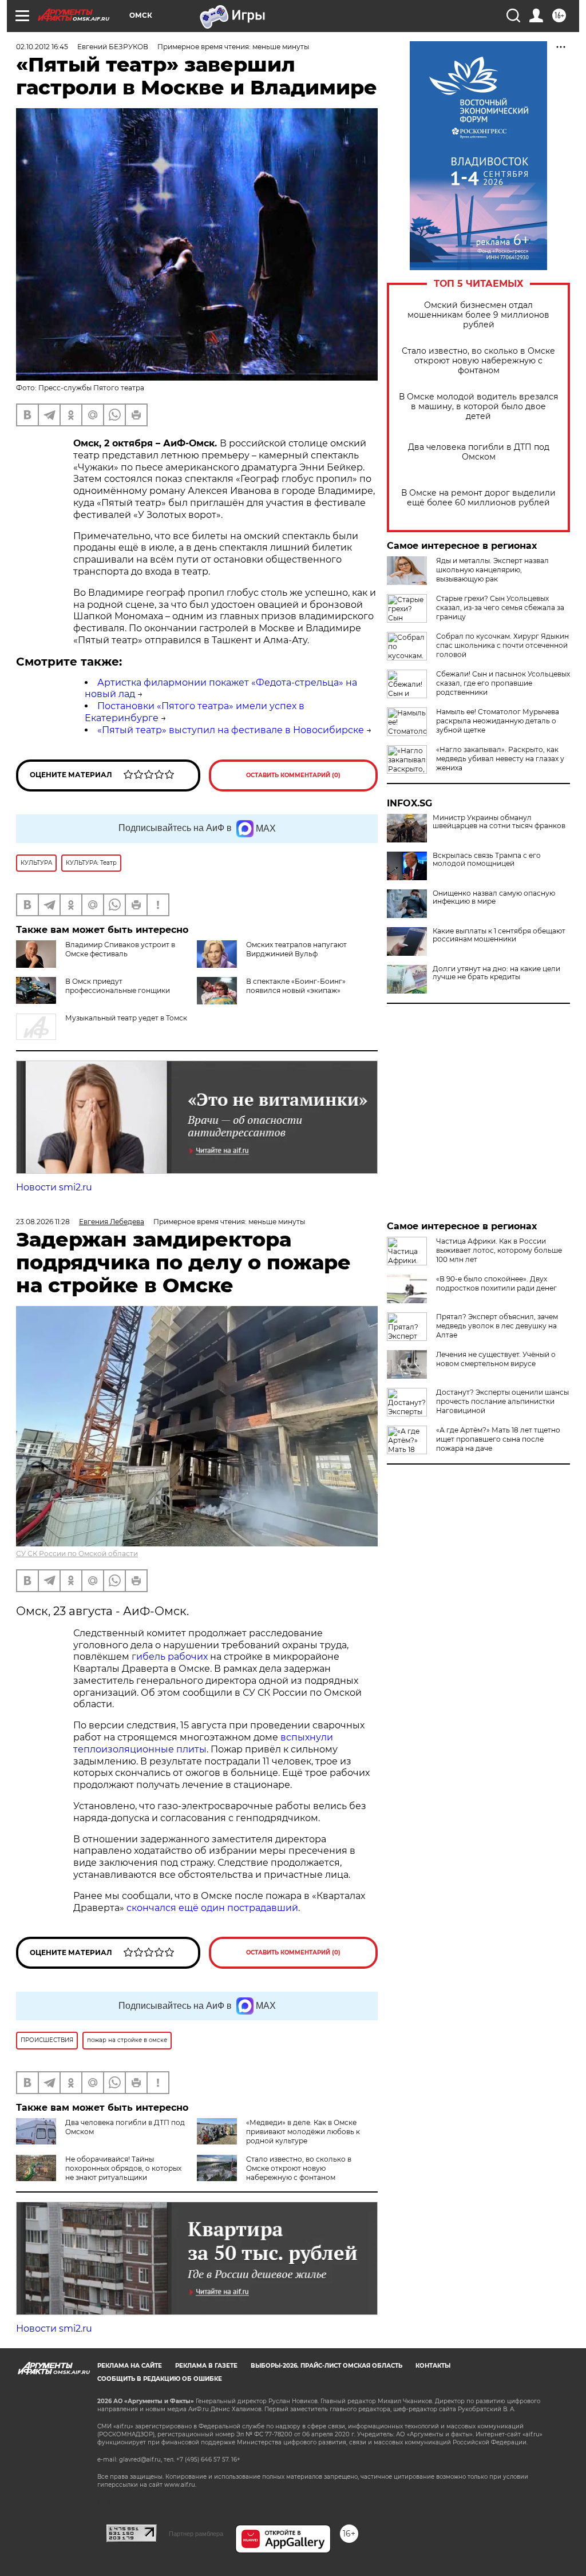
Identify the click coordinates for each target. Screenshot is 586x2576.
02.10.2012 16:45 (42, 47)
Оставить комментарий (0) (293, 775)
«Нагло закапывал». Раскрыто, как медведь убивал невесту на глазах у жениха (500, 759)
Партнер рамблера (196, 2534)
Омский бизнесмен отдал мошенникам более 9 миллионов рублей (478, 315)
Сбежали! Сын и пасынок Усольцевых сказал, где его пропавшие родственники (503, 683)
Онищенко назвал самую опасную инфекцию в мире (494, 897)
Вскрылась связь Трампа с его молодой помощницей (487, 860)
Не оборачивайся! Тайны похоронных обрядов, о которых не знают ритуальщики (123, 2168)
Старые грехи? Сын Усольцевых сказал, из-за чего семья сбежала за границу (500, 608)
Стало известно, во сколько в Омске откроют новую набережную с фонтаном (478, 361)
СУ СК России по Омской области (77, 1554)
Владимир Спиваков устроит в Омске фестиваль (120, 949)
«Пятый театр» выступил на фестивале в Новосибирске (231, 730)
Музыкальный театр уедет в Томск (126, 1018)
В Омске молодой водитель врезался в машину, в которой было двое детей (478, 407)
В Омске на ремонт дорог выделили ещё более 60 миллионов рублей (478, 498)
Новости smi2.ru (54, 1187)
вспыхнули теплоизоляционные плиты (203, 1743)
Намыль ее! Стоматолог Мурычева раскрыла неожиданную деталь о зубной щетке (498, 721)
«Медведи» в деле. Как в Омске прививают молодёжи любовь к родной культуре (303, 2132)
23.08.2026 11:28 (43, 1222)
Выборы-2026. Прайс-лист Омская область (326, 2366)
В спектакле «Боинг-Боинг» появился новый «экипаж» (296, 986)
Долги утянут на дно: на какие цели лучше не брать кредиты (496, 973)
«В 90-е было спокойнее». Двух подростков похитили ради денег (496, 1283)
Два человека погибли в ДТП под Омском (479, 452)
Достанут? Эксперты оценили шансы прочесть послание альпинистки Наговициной (502, 1401)
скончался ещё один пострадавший (212, 1908)
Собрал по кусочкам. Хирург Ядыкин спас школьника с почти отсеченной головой (502, 645)
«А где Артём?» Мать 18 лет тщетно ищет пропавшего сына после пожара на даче (498, 1439)
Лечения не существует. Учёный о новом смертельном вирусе (496, 1359)
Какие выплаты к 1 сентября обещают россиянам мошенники (499, 935)
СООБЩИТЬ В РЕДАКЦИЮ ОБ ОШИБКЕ (160, 2379)
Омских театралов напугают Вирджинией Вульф (296, 949)
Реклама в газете (206, 2366)
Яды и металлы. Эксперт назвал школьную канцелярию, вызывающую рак (492, 570)
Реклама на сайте (130, 2366)
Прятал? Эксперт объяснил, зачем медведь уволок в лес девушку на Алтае (497, 1326)
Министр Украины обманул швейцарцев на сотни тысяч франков (499, 822)
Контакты (433, 2366)
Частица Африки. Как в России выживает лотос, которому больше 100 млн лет (499, 1250)
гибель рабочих (170, 1657)
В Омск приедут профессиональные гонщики (118, 986)
